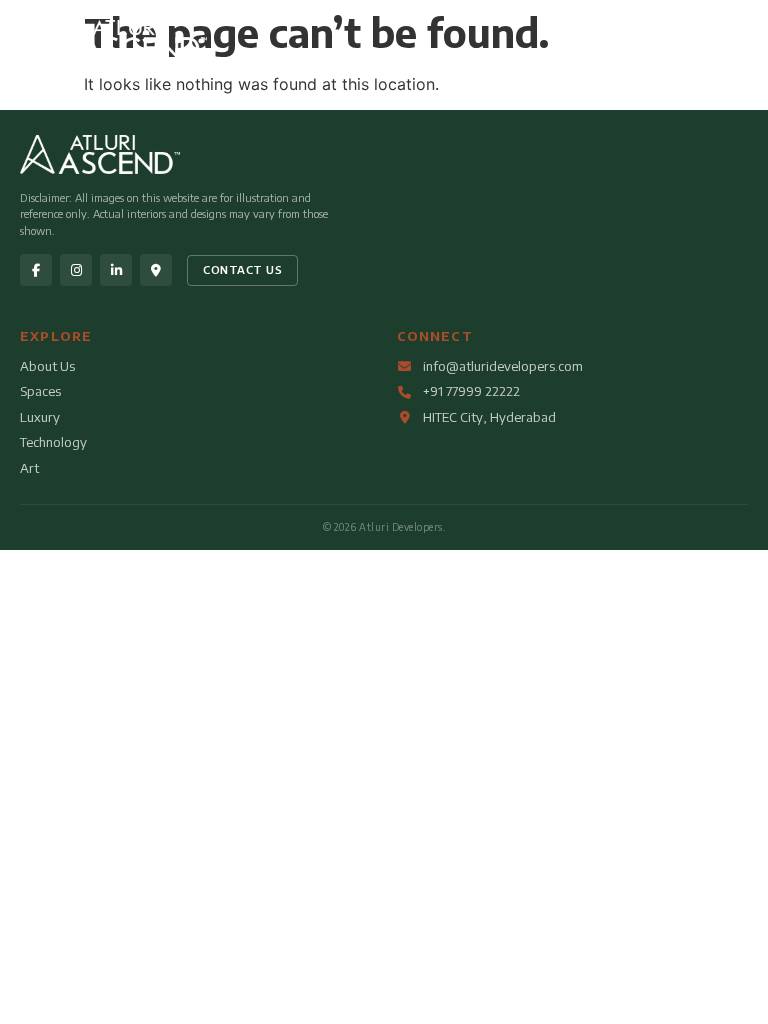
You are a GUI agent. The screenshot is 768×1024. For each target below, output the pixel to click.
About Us (47, 366)
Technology (53, 442)
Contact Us (242, 269)
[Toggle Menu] (715, 43)
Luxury (40, 417)
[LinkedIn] (116, 270)
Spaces (40, 391)
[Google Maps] (156, 270)
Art (29, 468)
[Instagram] (76, 270)
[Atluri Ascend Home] (123, 54)
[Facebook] (36, 270)
